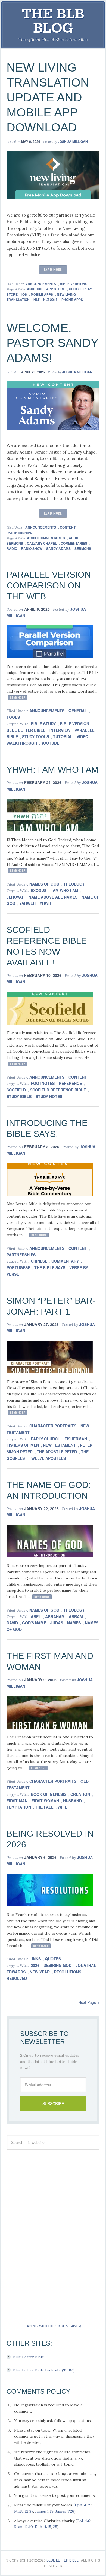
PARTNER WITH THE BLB (43, 2326)
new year (40, 1972)
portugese (18, 1267)
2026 (35, 1965)
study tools (35, 736)
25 (55, 2527)
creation (80, 1794)
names (74, 1623)
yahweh (27, 903)
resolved (17, 1978)
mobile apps (42, 294)
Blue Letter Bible (29, 2357)
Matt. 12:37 (24, 2511)
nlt (36, 300)
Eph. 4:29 (83, 2505)
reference (70, 1083)
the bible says (50, 1267)
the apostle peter (57, 1452)
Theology (74, 884)
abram (76, 1616)
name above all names (53, 897)
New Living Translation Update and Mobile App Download (48, 97)
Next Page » (89, 2002)
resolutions (68, 1972)
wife (62, 1807)
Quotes (53, 1959)
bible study (43, 724)
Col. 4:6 (83, 2521)
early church (46, 1439)
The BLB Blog (53, 21)
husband (72, 1801)
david (12, 1623)
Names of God (44, 884)
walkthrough (22, 743)
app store (56, 289)
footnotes (43, 1083)
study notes (49, 1096)
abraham (55, 1616)
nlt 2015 (50, 300)
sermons (83, 548)
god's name (34, 1623)
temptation (19, 1807)
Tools (13, 717)
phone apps (72, 300)
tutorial (63, 736)
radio (12, 548)
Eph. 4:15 (43, 2527)
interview (60, 730)
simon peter (20, 1452)
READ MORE (53, 269)
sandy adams (58, 548)
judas (57, 1623)
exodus (39, 890)
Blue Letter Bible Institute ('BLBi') (44, 2370)
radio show (32, 548)
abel (36, 1616)
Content (68, 527)
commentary (65, 1261)
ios (24, 294)
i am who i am (64, 890)
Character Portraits (53, 1426)
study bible (19, 1096)
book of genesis (49, 1794)
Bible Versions (74, 284)
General (78, 711)
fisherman (76, 1439)
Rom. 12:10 (24, 2527)
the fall (44, 1807)
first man (17, 1801)
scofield (16, 1090)
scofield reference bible (58, 1090)
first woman (45, 1801)
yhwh (45, 903)
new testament (59, 1445)
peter (86, 1445)
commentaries (74, 543)
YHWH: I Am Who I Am (53, 770)
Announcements (41, 284)
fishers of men (23, 1445)
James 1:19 (44, 2511)
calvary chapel (42, 543)
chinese (39, 1261)
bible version (74, 724)
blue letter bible (26, 730)
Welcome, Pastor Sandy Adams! (52, 343)
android (35, 289)
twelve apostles (47, 1458)
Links (35, 1959)
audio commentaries (46, 538)
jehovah (15, 897)
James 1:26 (65, 2511)
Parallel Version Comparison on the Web (49, 585)
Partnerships (19, 533)
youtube (50, 743)
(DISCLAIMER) (72, 2326)
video (82, 736)
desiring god (57, 1965)
